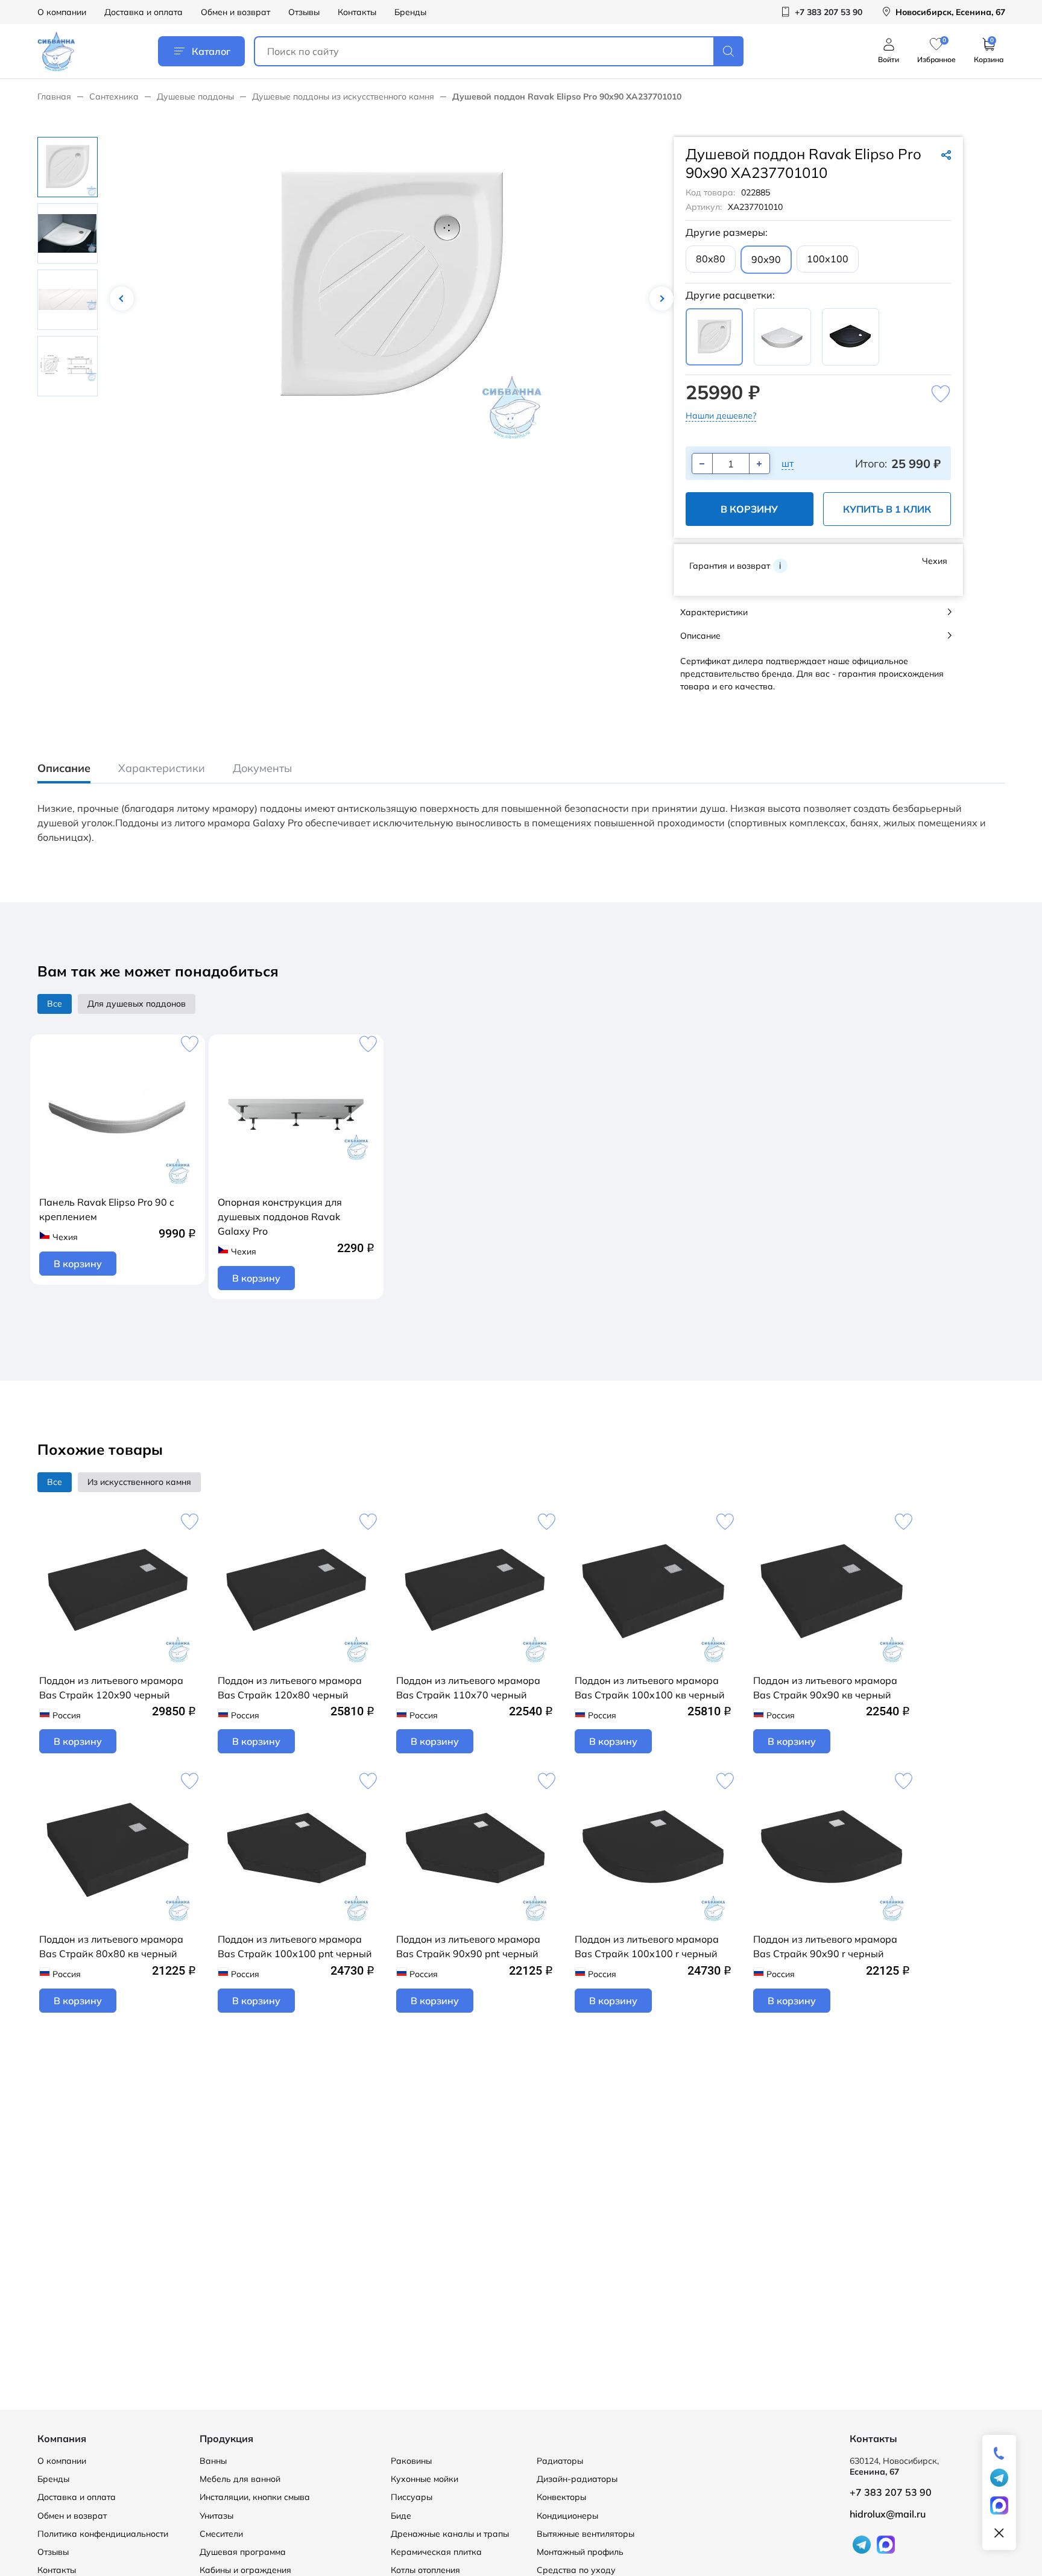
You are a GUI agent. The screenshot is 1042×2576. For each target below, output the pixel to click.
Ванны (213, 2461)
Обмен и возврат (235, 12)
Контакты (357, 12)
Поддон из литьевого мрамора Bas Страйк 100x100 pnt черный (295, 1946)
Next (662, 299)
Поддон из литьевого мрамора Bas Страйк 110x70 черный (468, 1688)
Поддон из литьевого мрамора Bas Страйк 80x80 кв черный (111, 1946)
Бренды (410, 12)
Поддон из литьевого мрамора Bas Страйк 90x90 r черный (825, 1946)
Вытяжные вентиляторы (586, 2534)
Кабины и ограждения (245, 2570)
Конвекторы (561, 2497)
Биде (401, 2516)
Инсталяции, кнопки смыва (255, 2497)
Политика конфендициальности (103, 2534)
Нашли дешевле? (721, 416)
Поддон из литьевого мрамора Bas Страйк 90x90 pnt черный (468, 1946)
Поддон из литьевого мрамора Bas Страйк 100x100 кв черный (650, 1688)
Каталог (211, 51)
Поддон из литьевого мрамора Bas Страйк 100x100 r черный (647, 1946)
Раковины (411, 2461)
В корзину (749, 509)
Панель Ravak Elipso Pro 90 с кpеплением (107, 1209)
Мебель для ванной (240, 2479)
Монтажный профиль (580, 2552)
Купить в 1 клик (887, 509)
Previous (122, 299)
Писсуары (412, 2497)
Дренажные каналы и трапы (450, 2534)
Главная (54, 97)
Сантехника (114, 97)
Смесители (221, 2534)
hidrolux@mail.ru (888, 2514)
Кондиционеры (567, 2516)
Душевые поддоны (195, 97)
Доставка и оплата (144, 12)
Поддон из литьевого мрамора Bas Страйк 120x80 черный (290, 1688)
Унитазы (216, 2516)
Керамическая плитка (436, 2552)
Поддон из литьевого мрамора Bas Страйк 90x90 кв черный (825, 1688)
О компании (62, 12)
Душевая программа (243, 2552)
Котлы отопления (425, 2570)
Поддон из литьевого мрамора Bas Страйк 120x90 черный (111, 1688)
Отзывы (304, 12)
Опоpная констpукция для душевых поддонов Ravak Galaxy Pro (280, 1217)
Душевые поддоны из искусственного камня (343, 97)
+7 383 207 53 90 (891, 2492)
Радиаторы (560, 2461)
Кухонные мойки (425, 2479)
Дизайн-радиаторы (577, 2479)
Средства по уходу (576, 2570)
